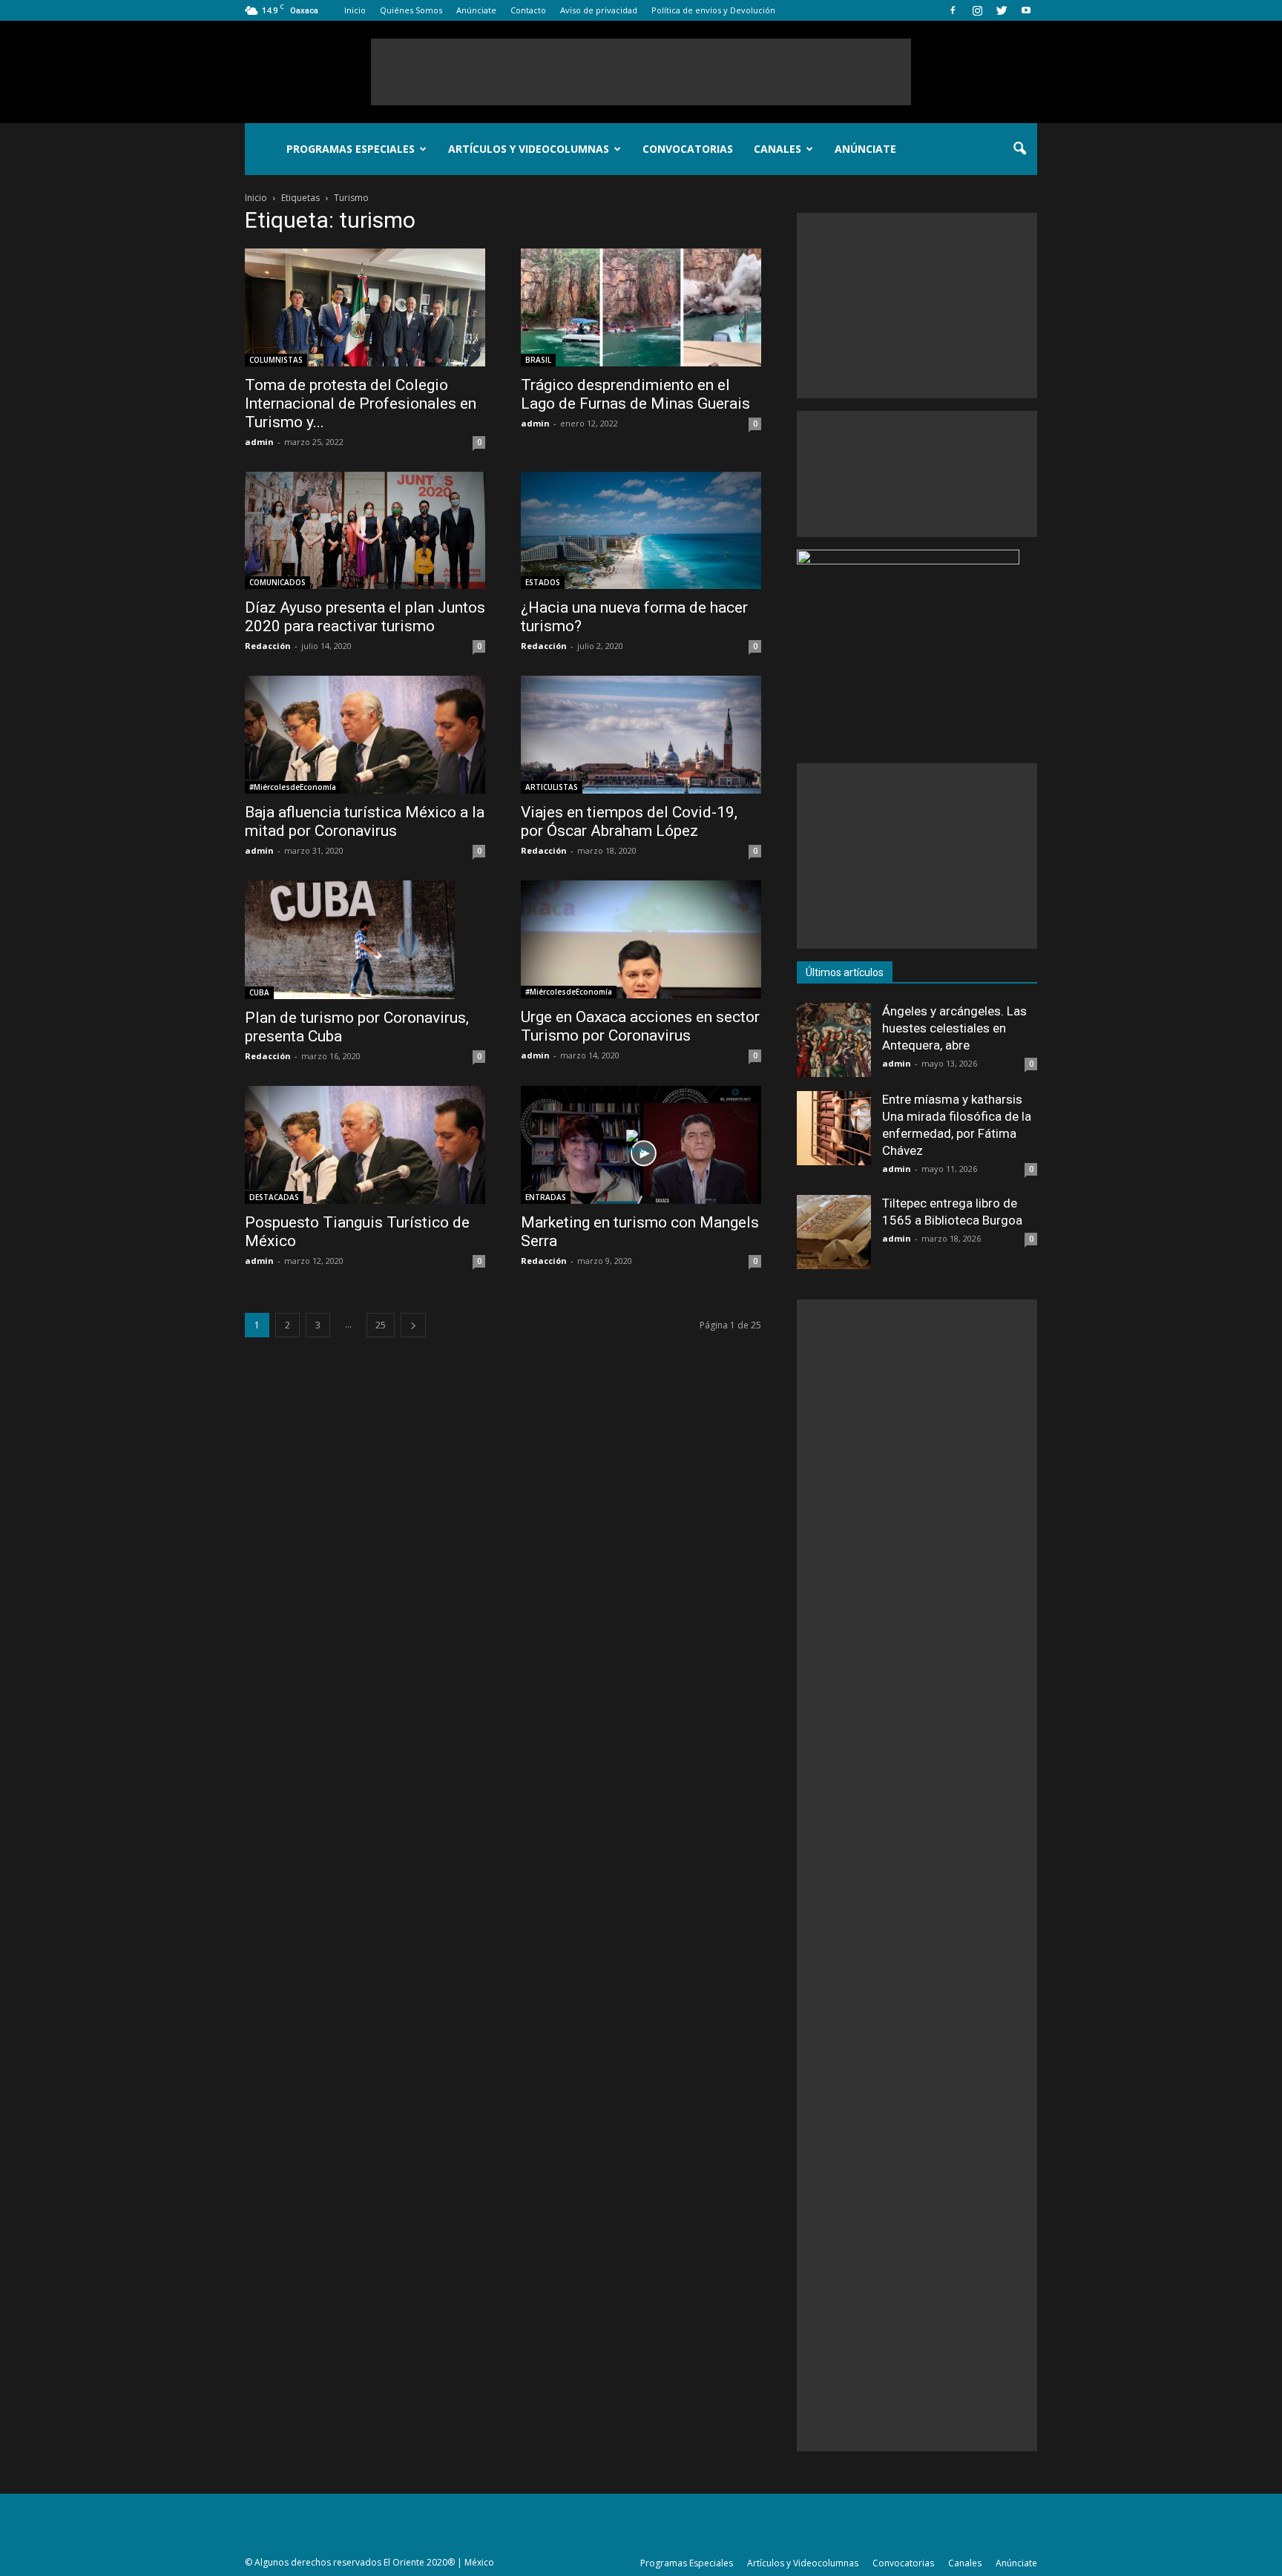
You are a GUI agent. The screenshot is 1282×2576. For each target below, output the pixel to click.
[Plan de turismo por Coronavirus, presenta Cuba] (365, 940)
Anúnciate (476, 10)
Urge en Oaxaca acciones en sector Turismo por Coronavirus (640, 1026)
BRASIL (538, 360)
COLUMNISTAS (276, 360)
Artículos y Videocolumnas (529, 149)
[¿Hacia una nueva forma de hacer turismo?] (641, 531)
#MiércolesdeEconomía (293, 787)
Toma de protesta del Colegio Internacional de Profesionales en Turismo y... (361, 403)
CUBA (259, 992)
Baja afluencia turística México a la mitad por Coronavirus (365, 821)
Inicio (355, 10)
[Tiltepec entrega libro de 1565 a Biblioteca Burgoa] (834, 1232)
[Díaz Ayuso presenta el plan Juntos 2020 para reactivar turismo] (365, 531)
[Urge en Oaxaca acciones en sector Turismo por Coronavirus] (641, 939)
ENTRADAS (546, 1197)
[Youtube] (1026, 10)
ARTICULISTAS (552, 787)
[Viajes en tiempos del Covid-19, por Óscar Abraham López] (641, 735)
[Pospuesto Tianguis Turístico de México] (365, 1145)
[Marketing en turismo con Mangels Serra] (641, 1145)
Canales (778, 149)
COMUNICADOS (277, 582)
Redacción (268, 646)
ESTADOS (543, 582)
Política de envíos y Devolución (713, 10)
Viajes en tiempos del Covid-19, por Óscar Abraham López (629, 821)
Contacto (528, 10)
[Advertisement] (641, 72)
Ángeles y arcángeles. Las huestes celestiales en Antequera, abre (954, 1028)
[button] (1019, 149)
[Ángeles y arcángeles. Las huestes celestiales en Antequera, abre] (834, 1040)
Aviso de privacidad (599, 10)
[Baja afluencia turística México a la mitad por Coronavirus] (365, 735)
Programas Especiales (351, 149)
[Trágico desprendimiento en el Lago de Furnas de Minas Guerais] (641, 307)
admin (259, 442)
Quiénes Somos (411, 10)
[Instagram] (977, 10)
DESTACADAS (274, 1197)
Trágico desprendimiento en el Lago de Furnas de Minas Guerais (635, 394)
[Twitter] (1002, 10)
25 (381, 1325)
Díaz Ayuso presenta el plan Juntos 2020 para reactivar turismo (365, 617)
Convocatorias (688, 149)
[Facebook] (953, 10)
